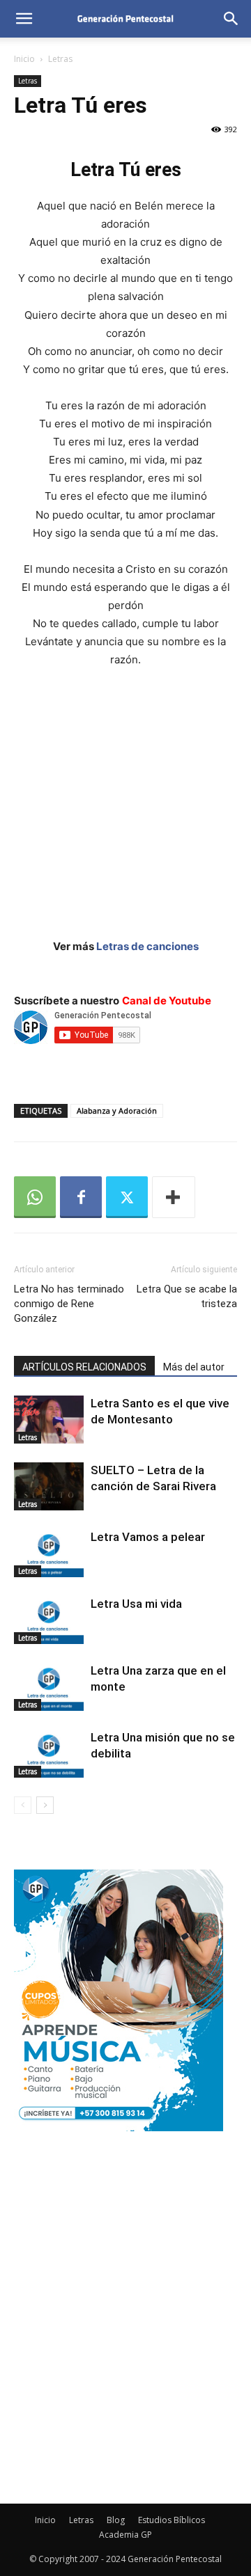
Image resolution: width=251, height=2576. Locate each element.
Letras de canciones (147, 946)
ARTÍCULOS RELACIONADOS (84, 1367)
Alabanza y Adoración (117, 1111)
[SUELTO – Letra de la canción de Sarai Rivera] (49, 1486)
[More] (174, 1197)
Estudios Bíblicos (172, 2520)
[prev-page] (23, 1805)
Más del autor (194, 1367)
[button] (24, 19)
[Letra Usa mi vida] (49, 1620)
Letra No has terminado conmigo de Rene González (69, 1304)
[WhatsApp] (35, 1197)
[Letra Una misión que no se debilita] (49, 1754)
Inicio (24, 59)
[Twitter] (127, 1197)
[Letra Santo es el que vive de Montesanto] (49, 1420)
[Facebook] (81, 1197)
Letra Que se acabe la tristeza (187, 1296)
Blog (116, 2520)
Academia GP (125, 2535)
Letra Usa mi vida (136, 1604)
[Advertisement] (125, 812)
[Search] (231, 19)
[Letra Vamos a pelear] (49, 1553)
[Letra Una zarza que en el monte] (49, 1687)
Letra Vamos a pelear (148, 1537)
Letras (60, 59)
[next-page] (45, 1805)
